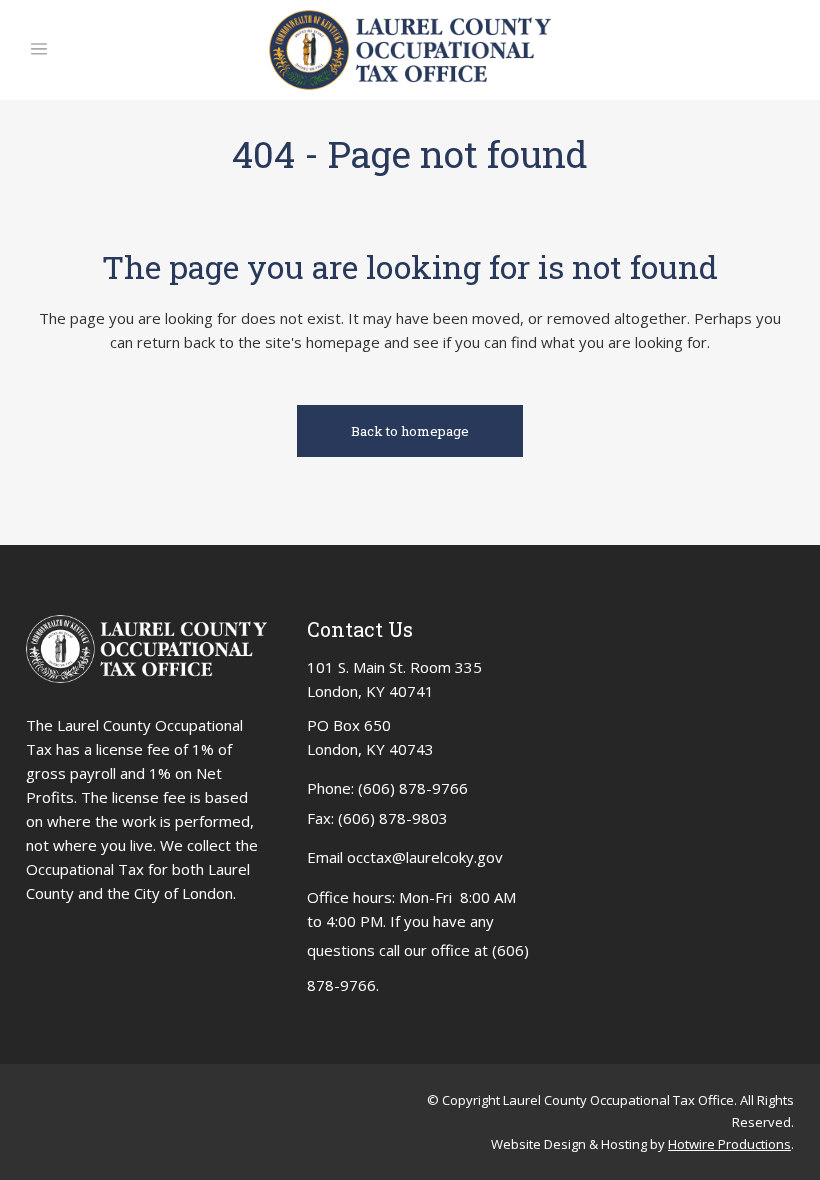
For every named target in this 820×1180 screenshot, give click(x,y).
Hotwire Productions (729, 1144)
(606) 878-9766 (413, 788)
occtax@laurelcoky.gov (425, 857)
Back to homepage (410, 431)
